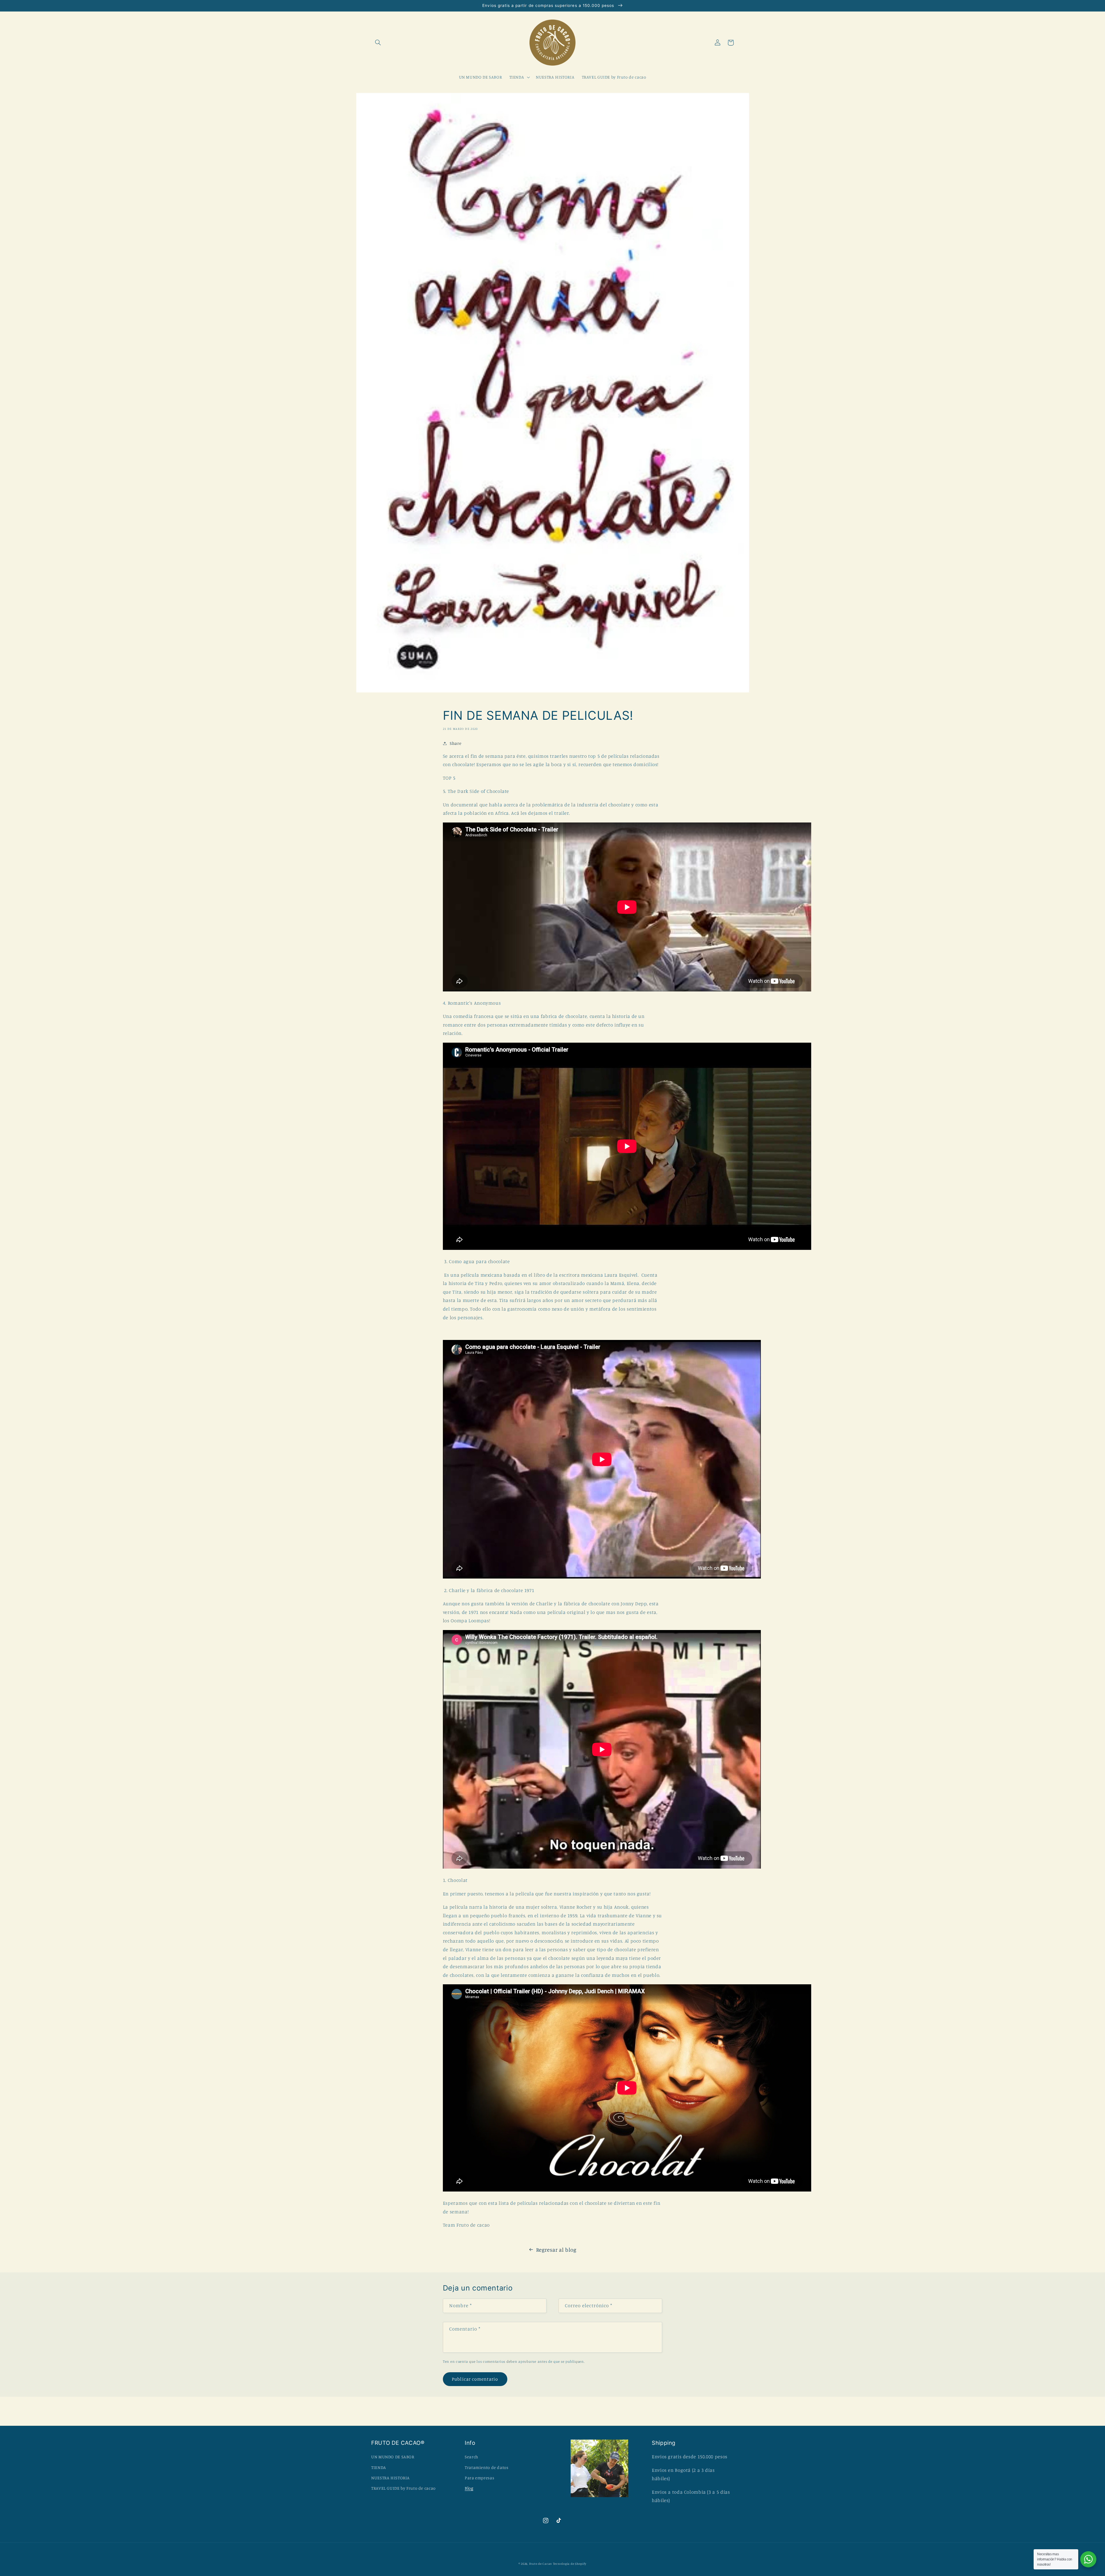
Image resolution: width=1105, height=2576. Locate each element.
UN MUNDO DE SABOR (393, 2457)
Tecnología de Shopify (570, 2564)
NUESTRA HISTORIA (390, 2478)
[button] (378, 43)
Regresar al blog (556, 2250)
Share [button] (456, 743)
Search (471, 2457)
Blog (469, 2488)
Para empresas (479, 2478)
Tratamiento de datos (487, 2467)
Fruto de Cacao (541, 2564)
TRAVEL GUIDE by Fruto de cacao (403, 2488)
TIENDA (379, 2467)
